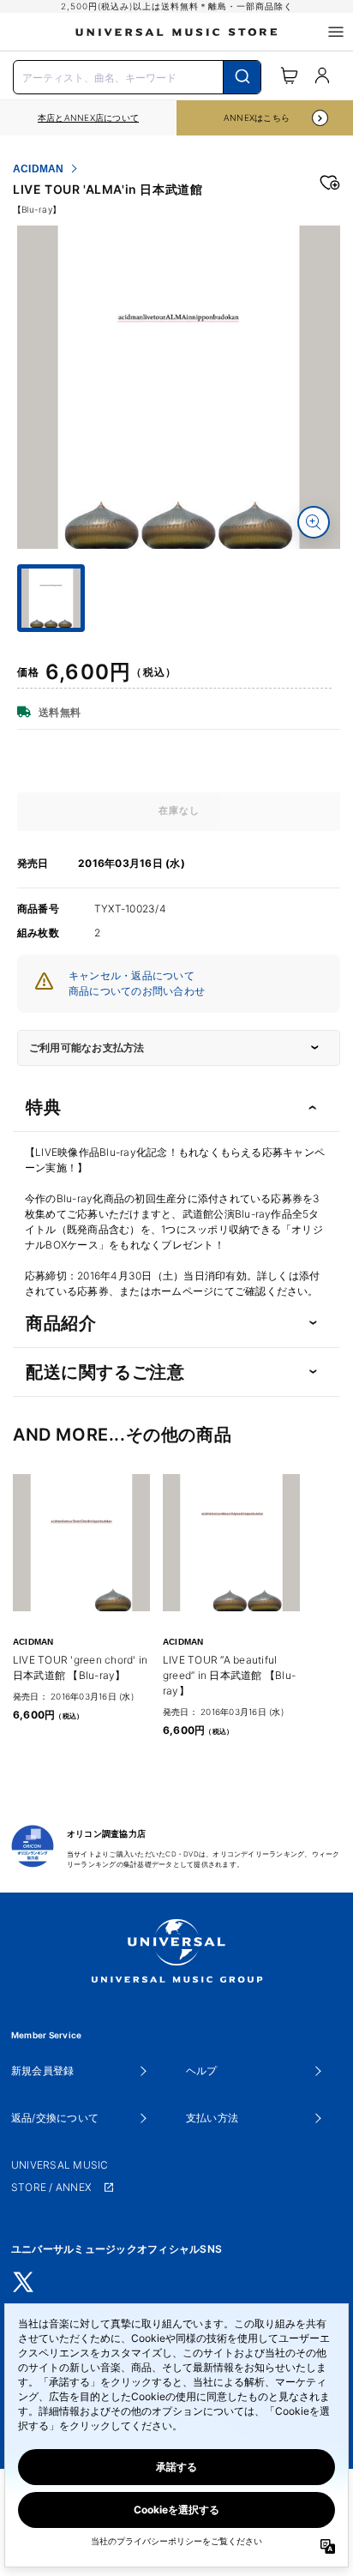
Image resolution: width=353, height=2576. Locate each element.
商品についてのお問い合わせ (137, 991)
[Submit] (242, 77)
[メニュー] (336, 32)
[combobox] (137, 75)
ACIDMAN (39, 169)
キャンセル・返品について (132, 975)
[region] (88, 118)
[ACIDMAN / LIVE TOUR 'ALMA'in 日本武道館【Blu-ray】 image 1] (179, 387)
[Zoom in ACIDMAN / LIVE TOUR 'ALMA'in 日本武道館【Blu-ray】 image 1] (314, 522)
